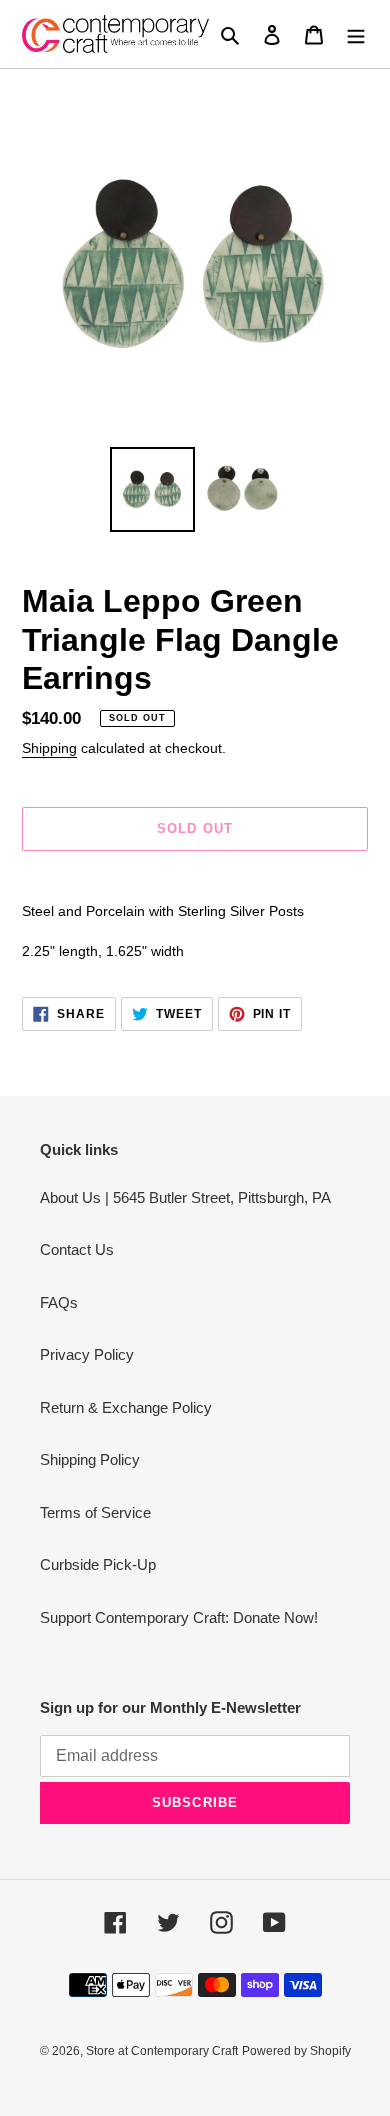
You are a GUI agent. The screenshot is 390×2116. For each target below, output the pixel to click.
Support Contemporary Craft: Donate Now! (179, 1617)
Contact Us (77, 1249)
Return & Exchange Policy (126, 1407)
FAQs (59, 1302)
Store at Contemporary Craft (162, 2051)
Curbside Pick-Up (98, 1564)
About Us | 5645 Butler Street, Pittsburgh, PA (185, 1197)
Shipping (49, 748)
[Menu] (356, 34)
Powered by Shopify (296, 2051)
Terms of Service (95, 1512)
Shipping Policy (90, 1459)
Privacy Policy (87, 1354)
